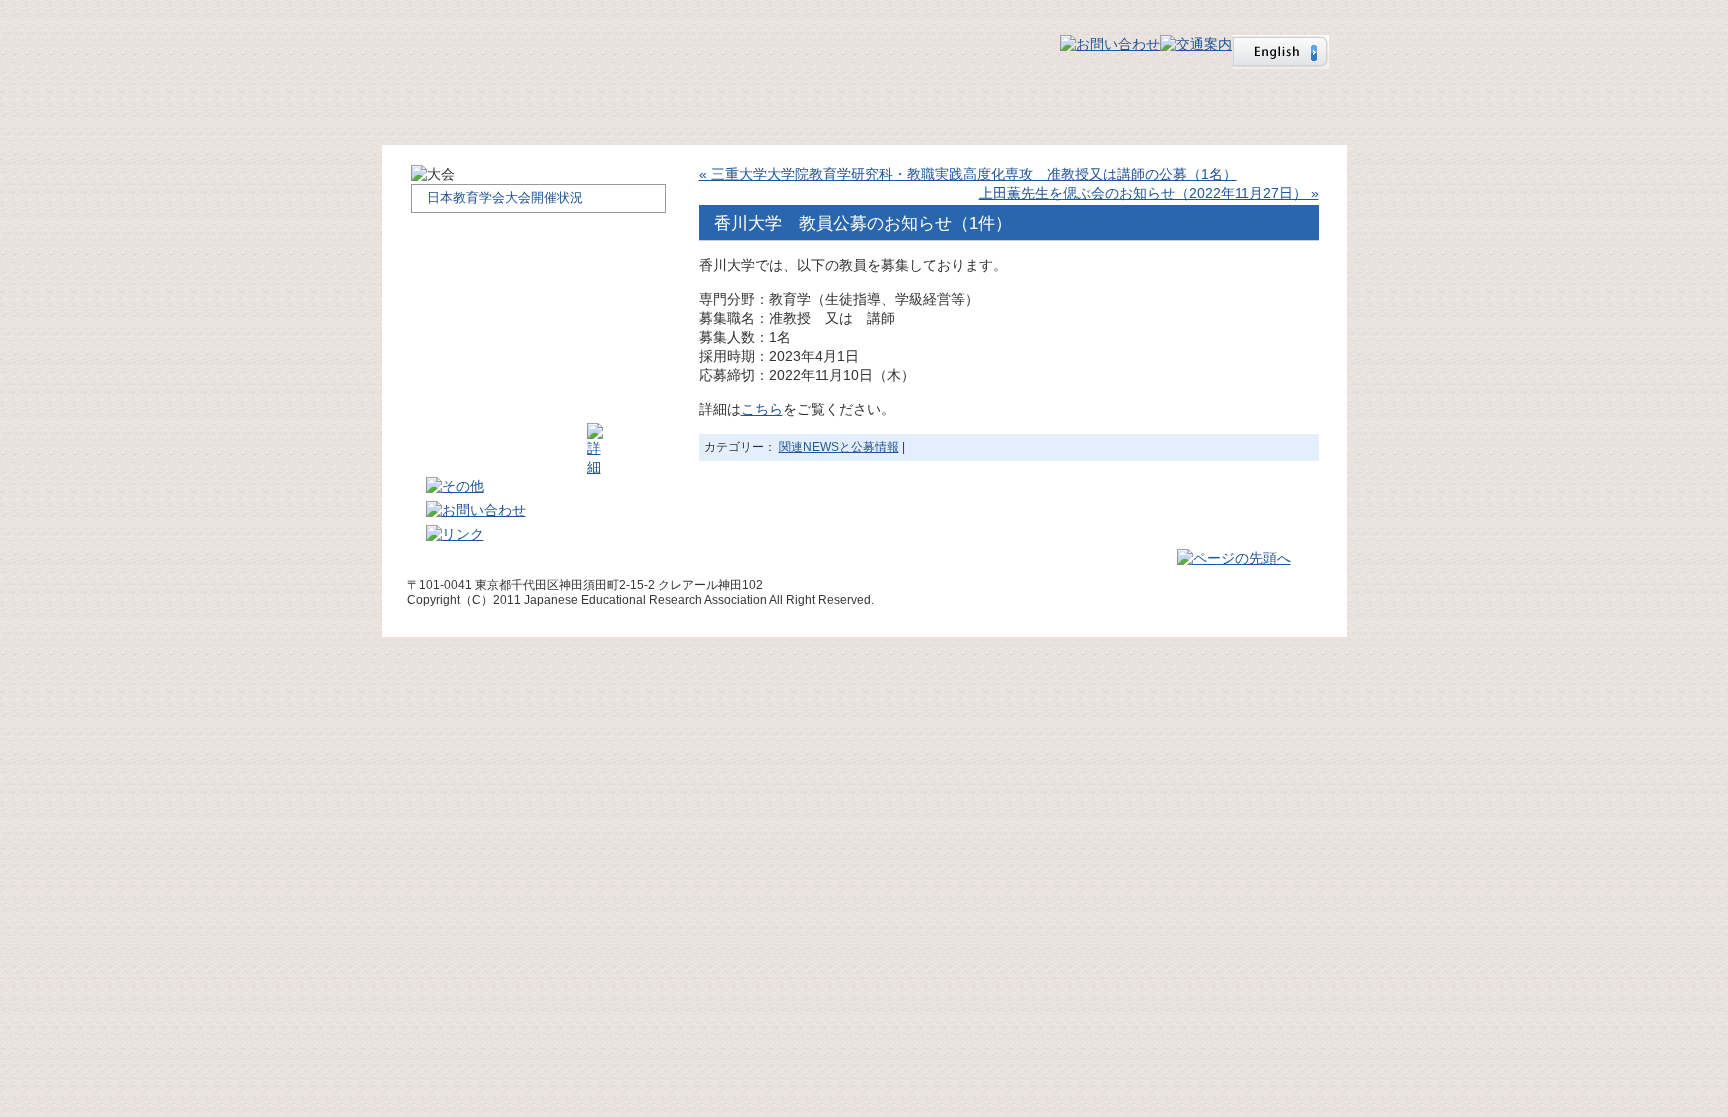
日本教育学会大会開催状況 (505, 197)
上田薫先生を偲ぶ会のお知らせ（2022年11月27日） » (1149, 193)
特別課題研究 (1233, 109)
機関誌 (1048, 109)
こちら (762, 409)
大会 (901, 109)
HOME (457, 109)
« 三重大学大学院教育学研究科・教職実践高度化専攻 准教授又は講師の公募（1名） (968, 174)
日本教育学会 (522, 41)
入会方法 (752, 109)
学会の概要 (604, 109)
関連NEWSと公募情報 (839, 447)
